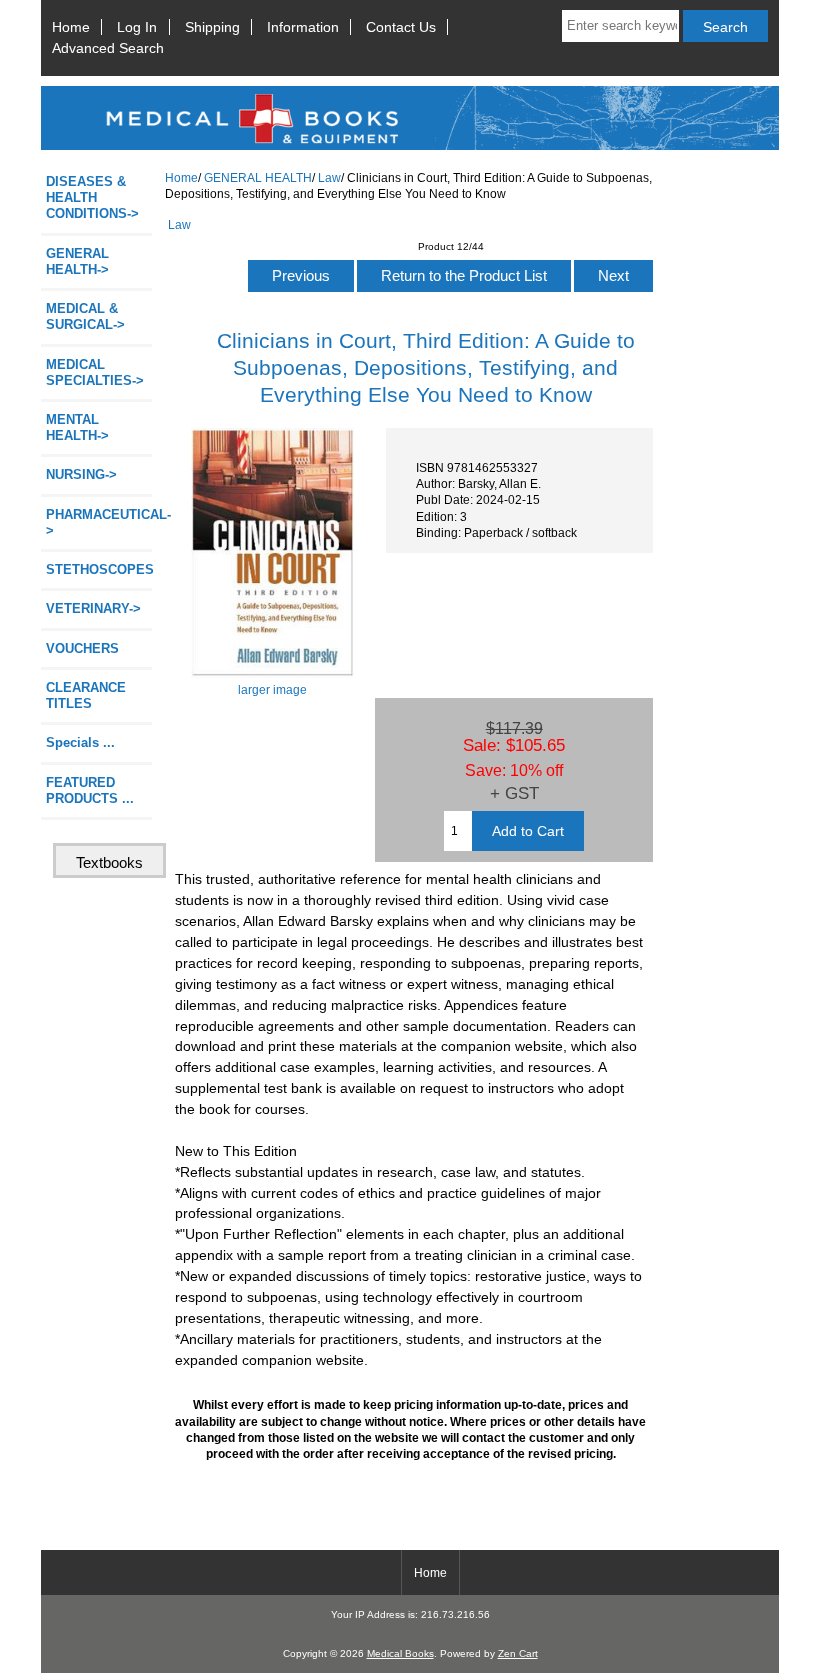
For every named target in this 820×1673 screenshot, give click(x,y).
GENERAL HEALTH (258, 177)
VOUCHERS (82, 648)
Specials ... (80, 742)
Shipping (212, 27)
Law (329, 177)
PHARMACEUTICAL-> (99, 522)
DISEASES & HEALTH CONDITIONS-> (92, 197)
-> (77, 261)
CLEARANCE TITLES (86, 695)
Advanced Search (108, 48)
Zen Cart (518, 1653)
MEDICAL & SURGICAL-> (85, 316)
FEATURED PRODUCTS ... (90, 790)
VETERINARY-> (93, 608)
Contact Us (401, 27)
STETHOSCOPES (99, 569)
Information (303, 27)
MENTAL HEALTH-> (77, 427)
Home (71, 27)
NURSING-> (81, 474)
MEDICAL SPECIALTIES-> (95, 372)
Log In (137, 27)
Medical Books (400, 1653)
